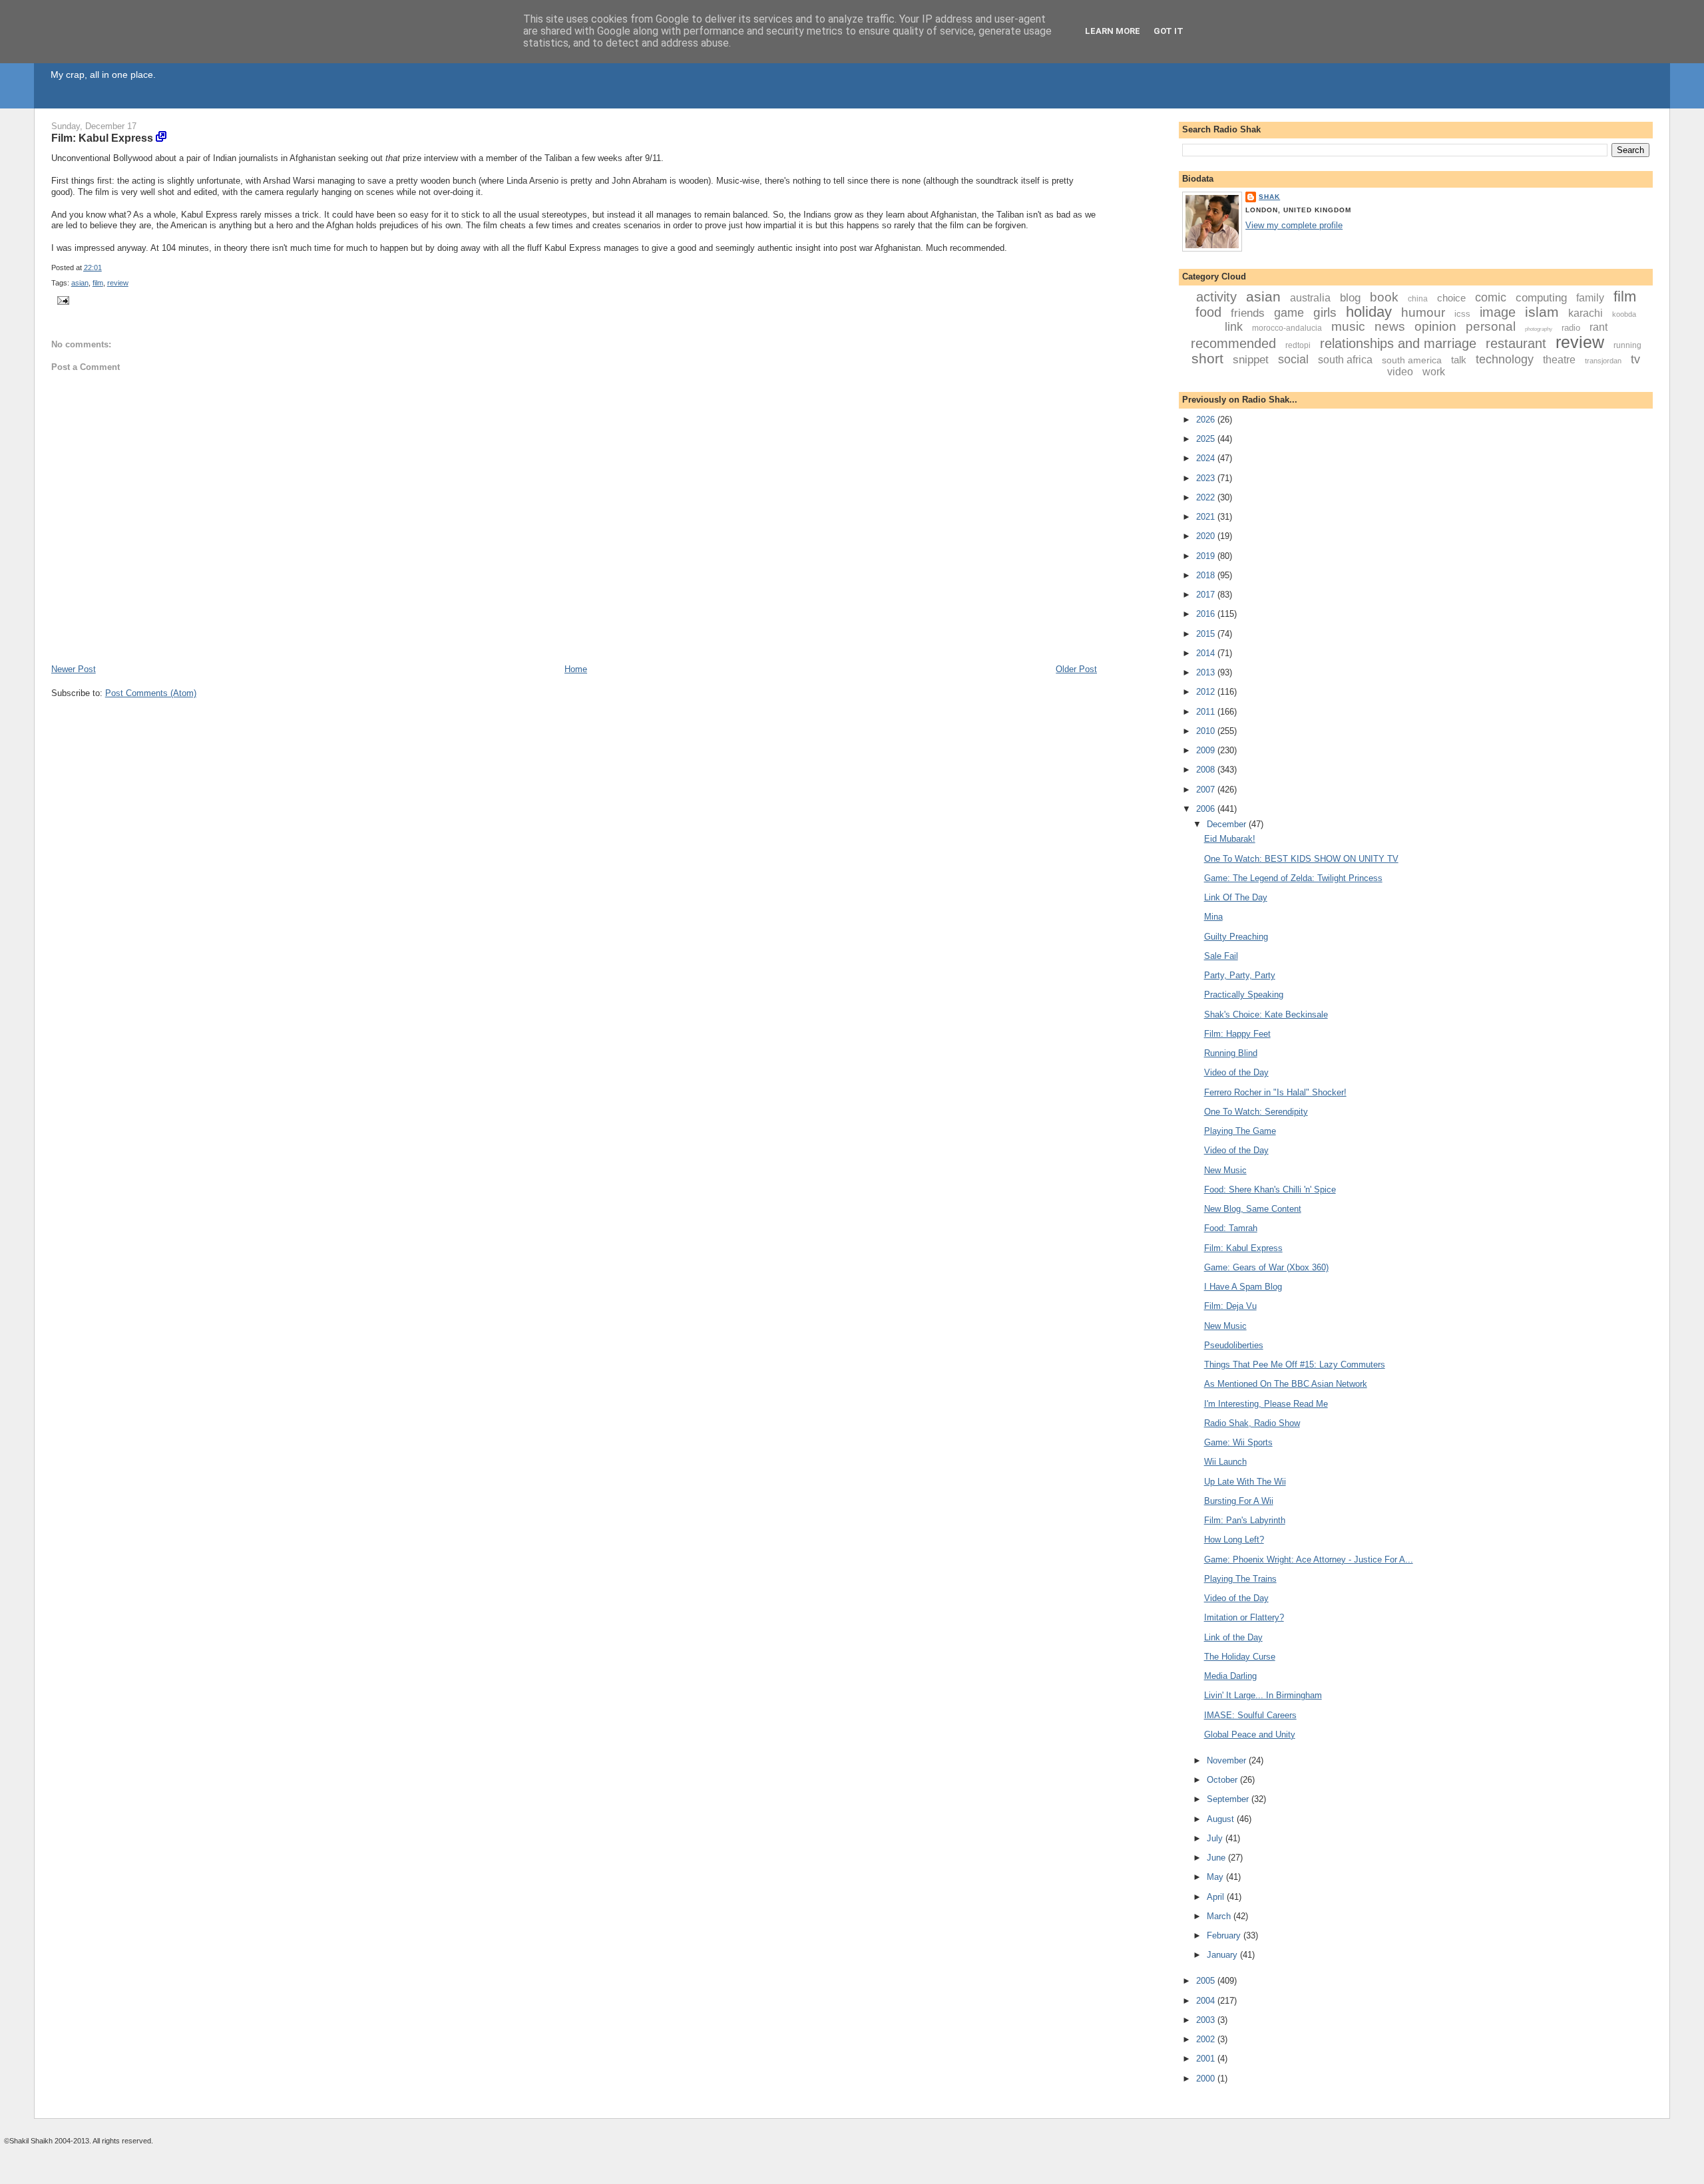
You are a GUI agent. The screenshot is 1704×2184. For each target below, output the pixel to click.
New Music (1225, 1170)
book (1384, 297)
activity (1216, 297)
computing (1541, 298)
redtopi (1298, 345)
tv (1635, 359)
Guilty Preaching (1236, 937)
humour (1423, 312)
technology (1505, 359)
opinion (1435, 326)
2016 (1207, 614)
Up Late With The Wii (1245, 1482)
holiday (1369, 312)
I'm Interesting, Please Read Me (1266, 1404)
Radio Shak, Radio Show (1252, 1423)
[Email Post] (62, 300)
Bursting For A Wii (1239, 1501)
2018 (1207, 575)
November (1228, 1760)
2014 (1207, 653)
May (1216, 1877)
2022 (1207, 497)
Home (576, 669)
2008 (1207, 770)
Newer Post (74, 669)
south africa (1345, 360)
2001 (1207, 2059)
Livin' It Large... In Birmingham (1263, 1695)
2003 (1207, 2020)
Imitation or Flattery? (1244, 1617)
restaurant (1516, 343)
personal (1491, 326)
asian (80, 283)
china (1418, 299)
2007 (1207, 790)
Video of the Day (1236, 1072)
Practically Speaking (1244, 995)
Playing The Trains (1240, 1579)
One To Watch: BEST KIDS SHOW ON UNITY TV (1301, 859)
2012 (1207, 692)
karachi (1586, 313)
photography (1539, 329)
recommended (1233, 343)
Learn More (1113, 31)
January (1223, 1955)
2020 (1207, 536)
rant (1598, 327)
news (1390, 326)
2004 (1207, 2001)
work (1434, 372)
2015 (1207, 634)
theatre (1559, 360)
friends (1248, 313)
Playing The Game (1240, 1131)
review (118, 283)
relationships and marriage (1398, 343)
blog (1350, 298)
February (1225, 1935)
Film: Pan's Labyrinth (1245, 1520)
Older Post (1076, 669)
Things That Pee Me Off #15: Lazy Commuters (1295, 1365)
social (1293, 359)
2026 (1207, 420)
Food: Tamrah (1231, 1228)
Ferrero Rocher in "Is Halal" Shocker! (1275, 1092)
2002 (1207, 2039)
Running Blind (1231, 1053)
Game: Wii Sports (1238, 1442)
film (98, 283)
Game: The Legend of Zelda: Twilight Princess (1293, 878)
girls (1325, 312)
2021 (1207, 517)
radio (1571, 328)
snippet (1251, 360)
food (1208, 312)
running (1627, 345)
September (1229, 1799)
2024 (1207, 458)
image (1498, 312)
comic (1491, 297)
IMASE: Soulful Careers (1250, 1715)
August (1222, 1819)
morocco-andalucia (1287, 328)
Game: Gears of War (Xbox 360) (1266, 1267)
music (1348, 326)
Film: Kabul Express (102, 138)
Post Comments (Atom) (151, 693)
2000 (1207, 2079)
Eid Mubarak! (1230, 839)
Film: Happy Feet (1237, 1034)
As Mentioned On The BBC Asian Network (1286, 1384)
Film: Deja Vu (1230, 1306)
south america (1412, 360)
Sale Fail (1221, 956)
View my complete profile (1294, 225)
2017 (1207, 595)
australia (1310, 298)
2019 (1207, 556)
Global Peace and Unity (1250, 1734)
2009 (1207, 750)
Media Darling (1230, 1676)
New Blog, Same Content (1253, 1209)
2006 (1207, 809)
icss (1462, 314)
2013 (1207, 672)
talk (1459, 360)
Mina (1213, 917)
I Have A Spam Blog (1243, 1287)
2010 (1207, 731)
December (1228, 824)
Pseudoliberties (1234, 1345)
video (1400, 372)
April (1217, 1897)
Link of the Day (1233, 1637)
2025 (1207, 439)
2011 (1207, 712)
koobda (1624, 314)
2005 (1207, 1981)
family (1590, 298)
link (1234, 327)
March (1220, 1916)
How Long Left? (1234, 1540)
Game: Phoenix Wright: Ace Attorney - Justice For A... (1309, 1559)
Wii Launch (1225, 1462)
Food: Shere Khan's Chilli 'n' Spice (1270, 1189)
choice (1451, 298)
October (1223, 1780)
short (1207, 358)
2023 (1207, 478)
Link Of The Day (1236, 897)
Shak (1269, 197)
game (1289, 313)
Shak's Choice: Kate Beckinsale (1266, 1014)
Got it (1169, 31)
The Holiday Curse (1240, 1657)
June (1217, 1858)
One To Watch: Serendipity (1256, 1112)
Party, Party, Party (1240, 975)
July (1216, 1838)
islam (1542, 312)
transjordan (1603, 361)
